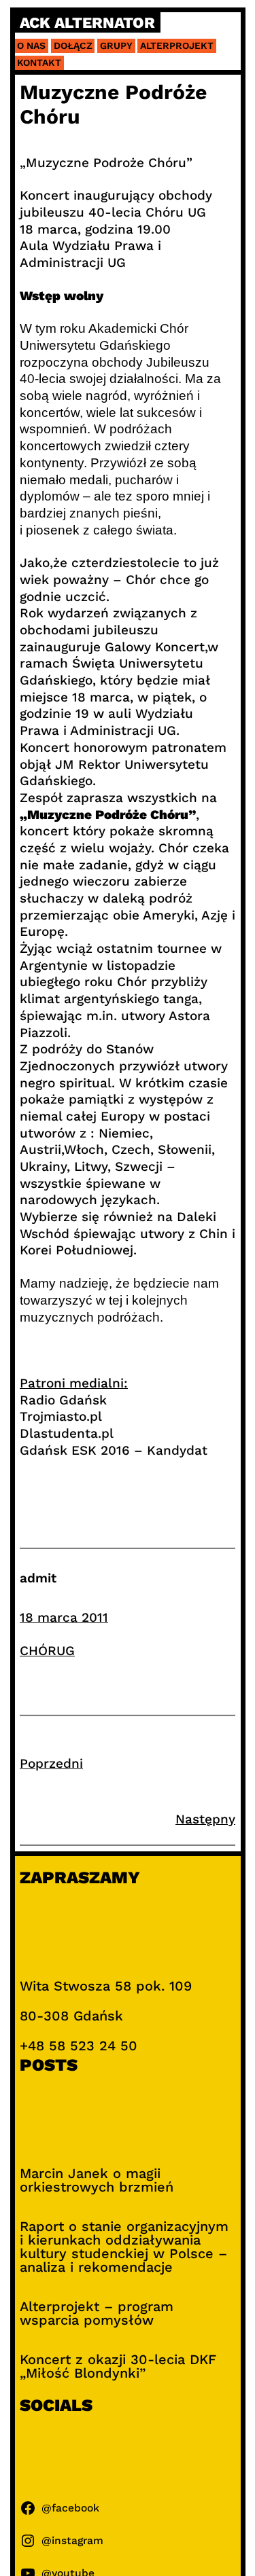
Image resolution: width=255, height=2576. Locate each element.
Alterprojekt (177, 46)
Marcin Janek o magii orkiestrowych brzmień (97, 2180)
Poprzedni (51, 1763)
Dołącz (73, 46)
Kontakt (39, 62)
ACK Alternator (87, 23)
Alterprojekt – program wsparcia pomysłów (97, 2313)
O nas (31, 46)
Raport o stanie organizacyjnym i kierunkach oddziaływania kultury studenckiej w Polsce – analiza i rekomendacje (124, 2247)
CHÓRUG (47, 1651)
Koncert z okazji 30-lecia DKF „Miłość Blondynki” (118, 2366)
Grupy (116, 46)
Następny (205, 1819)
